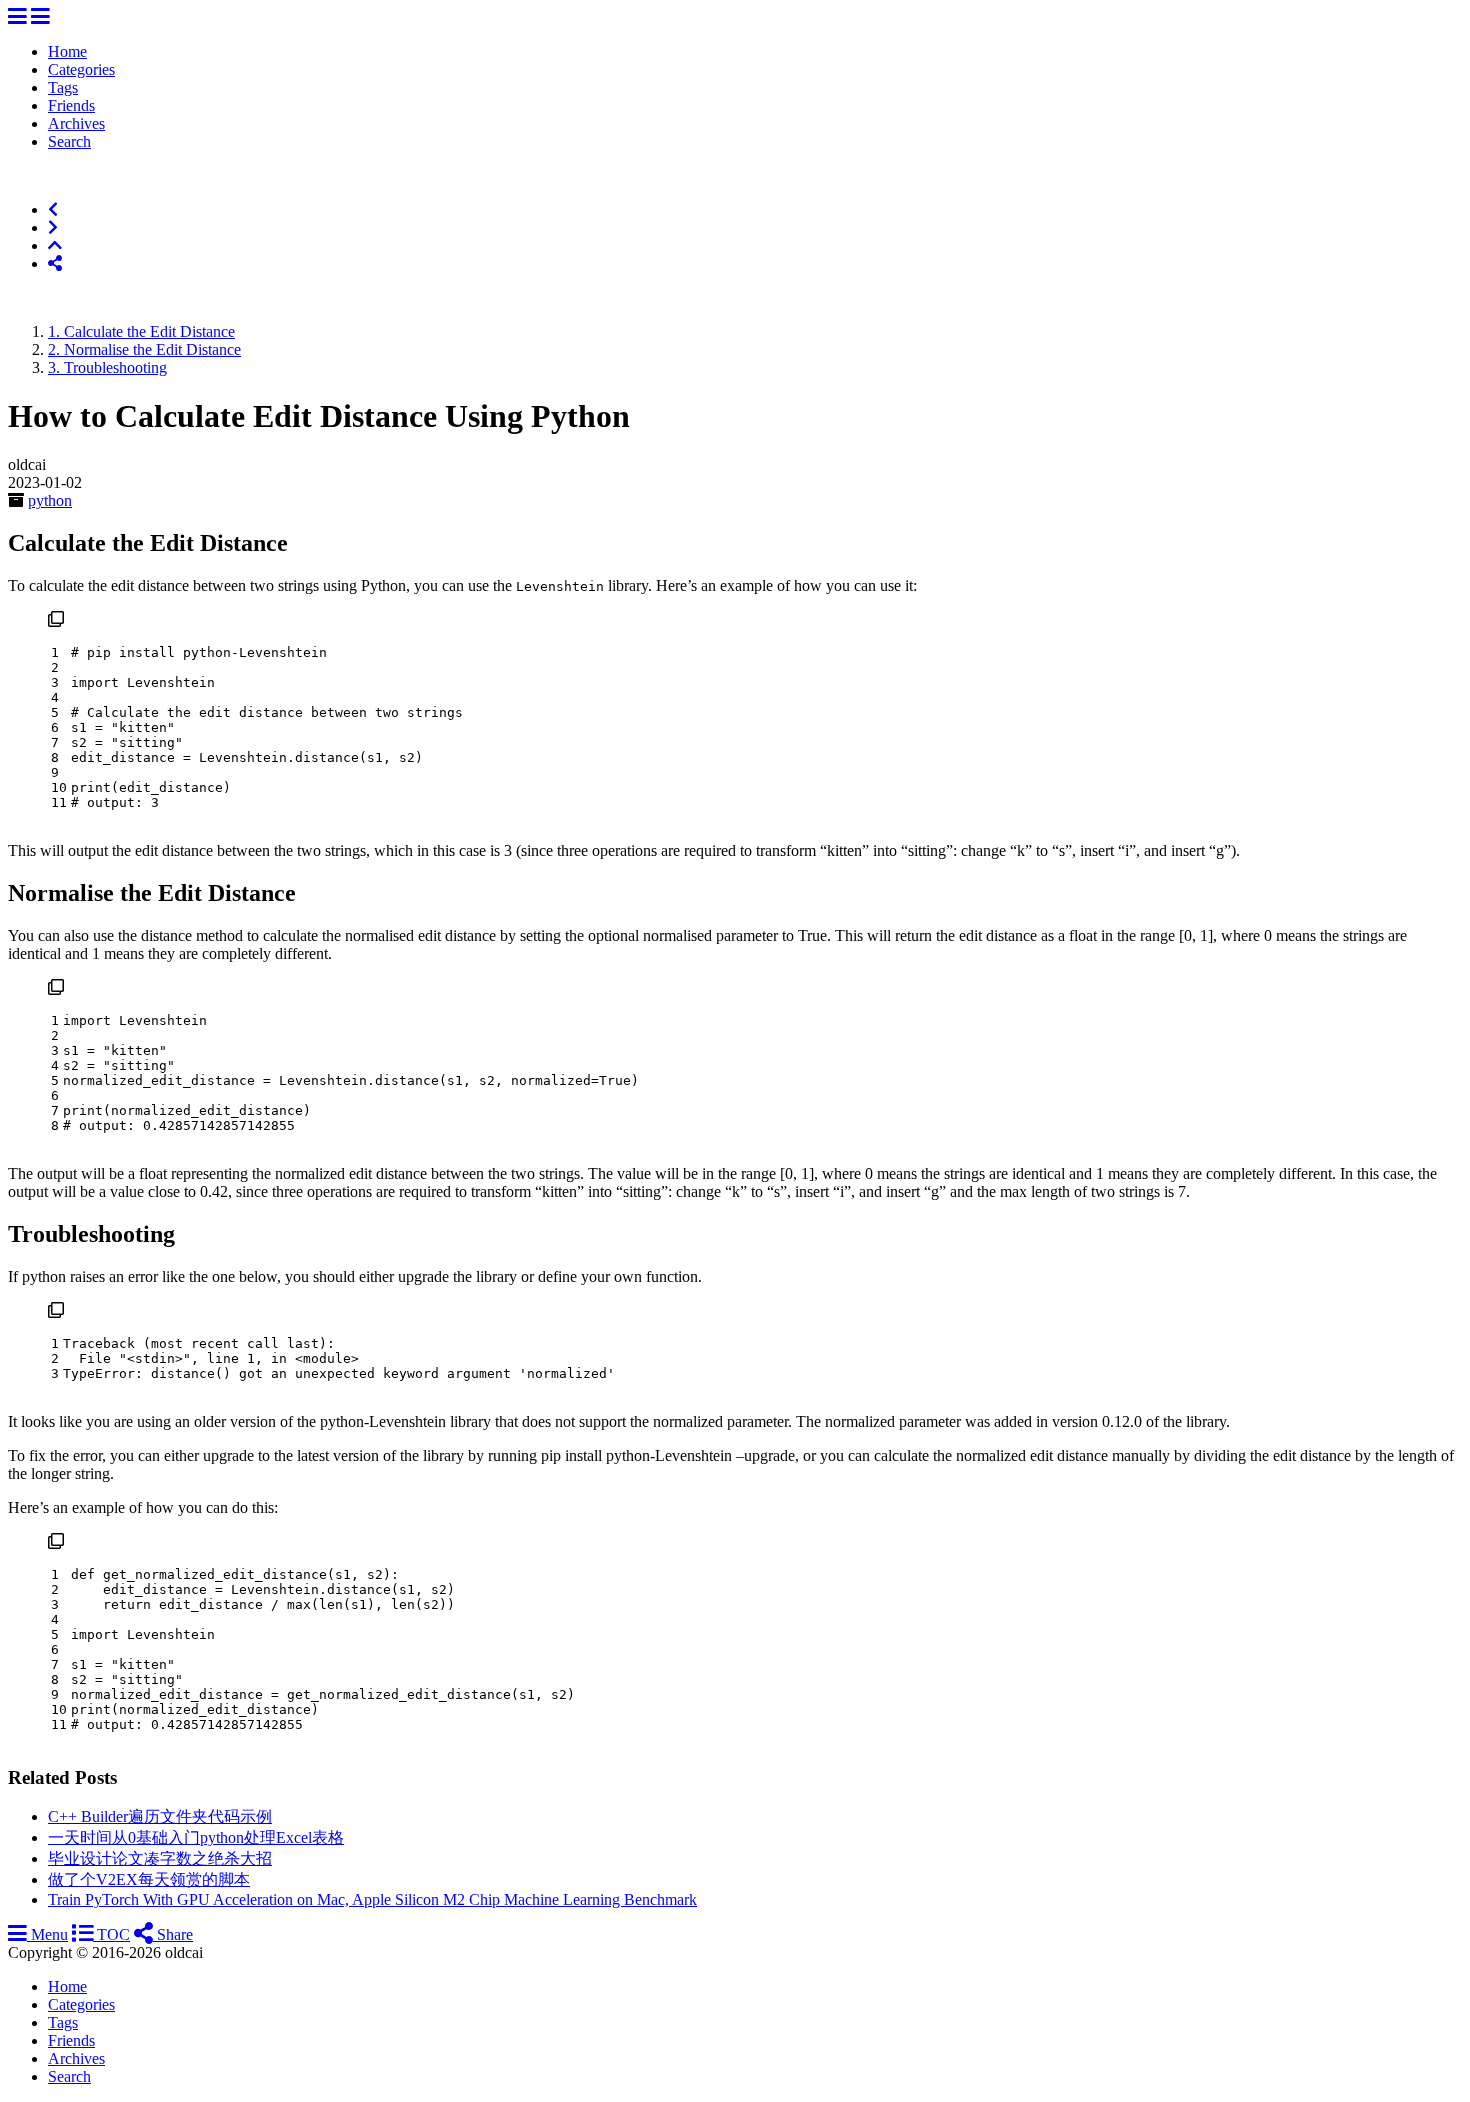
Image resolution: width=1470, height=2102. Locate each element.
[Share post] (55, 263)
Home (67, 51)
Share (173, 1934)
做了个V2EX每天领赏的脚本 (149, 1879)
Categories (81, 69)
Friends (71, 105)
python (50, 500)
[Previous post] (53, 209)
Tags (63, 87)
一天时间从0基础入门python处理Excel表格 (196, 1837)
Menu (47, 1934)
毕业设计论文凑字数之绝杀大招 (160, 1858)
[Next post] (53, 227)
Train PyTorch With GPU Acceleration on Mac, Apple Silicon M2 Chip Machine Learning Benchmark (372, 1899)
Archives (76, 123)
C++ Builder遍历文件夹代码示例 (160, 1816)
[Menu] (17, 17)
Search (69, 141)
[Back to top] (55, 245)
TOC (111, 1934)
